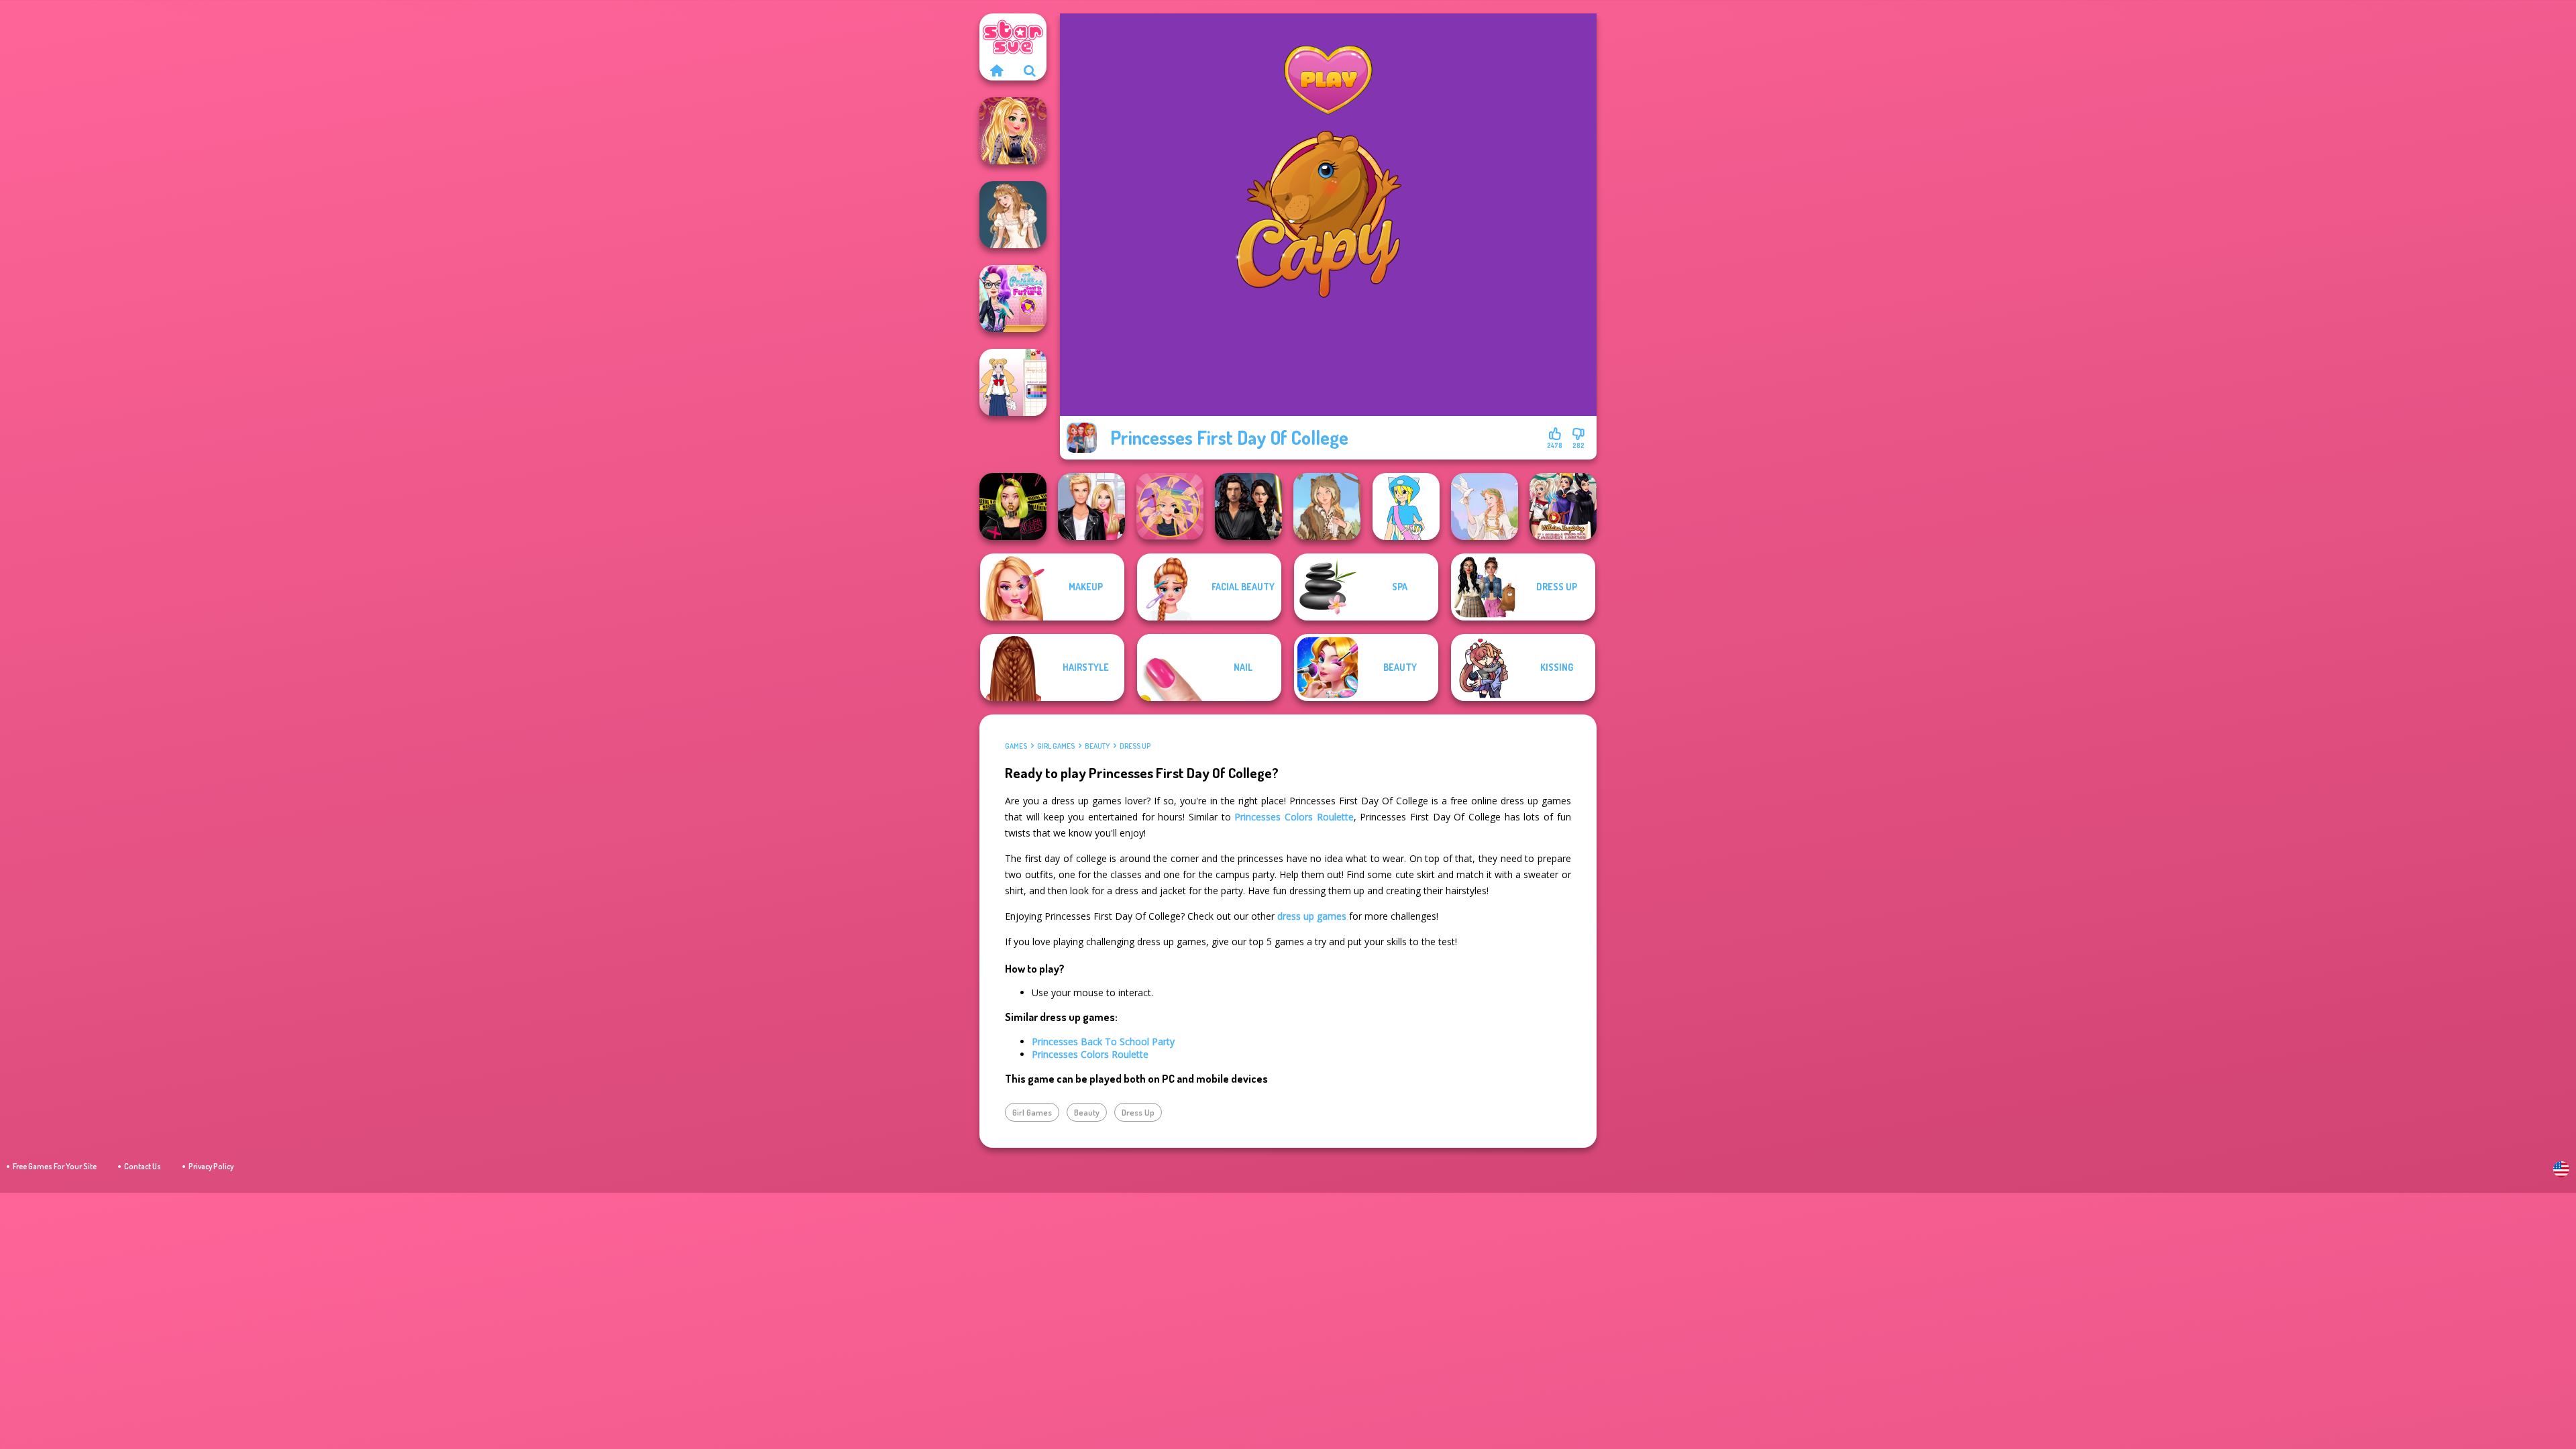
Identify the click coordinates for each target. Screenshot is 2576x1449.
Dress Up (1135, 746)
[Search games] (1030, 70)
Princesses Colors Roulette (1294, 817)
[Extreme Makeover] (1170, 506)
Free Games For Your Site (55, 1166)
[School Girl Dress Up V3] (1013, 382)
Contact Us (143, 1166)
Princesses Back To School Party (1103, 1041)
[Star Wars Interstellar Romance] (1248, 506)
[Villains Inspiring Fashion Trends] (1563, 506)
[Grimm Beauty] (1327, 506)
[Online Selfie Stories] (1013, 131)
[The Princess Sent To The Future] (1013, 299)
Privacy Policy (211, 1166)
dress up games (1312, 916)
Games (1016, 746)
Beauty (1097, 746)
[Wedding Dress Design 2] (1013, 215)
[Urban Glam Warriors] (1013, 506)
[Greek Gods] (1485, 506)
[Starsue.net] (996, 70)
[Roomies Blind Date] (1091, 506)
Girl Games (1056, 746)
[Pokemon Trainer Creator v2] (1406, 506)
